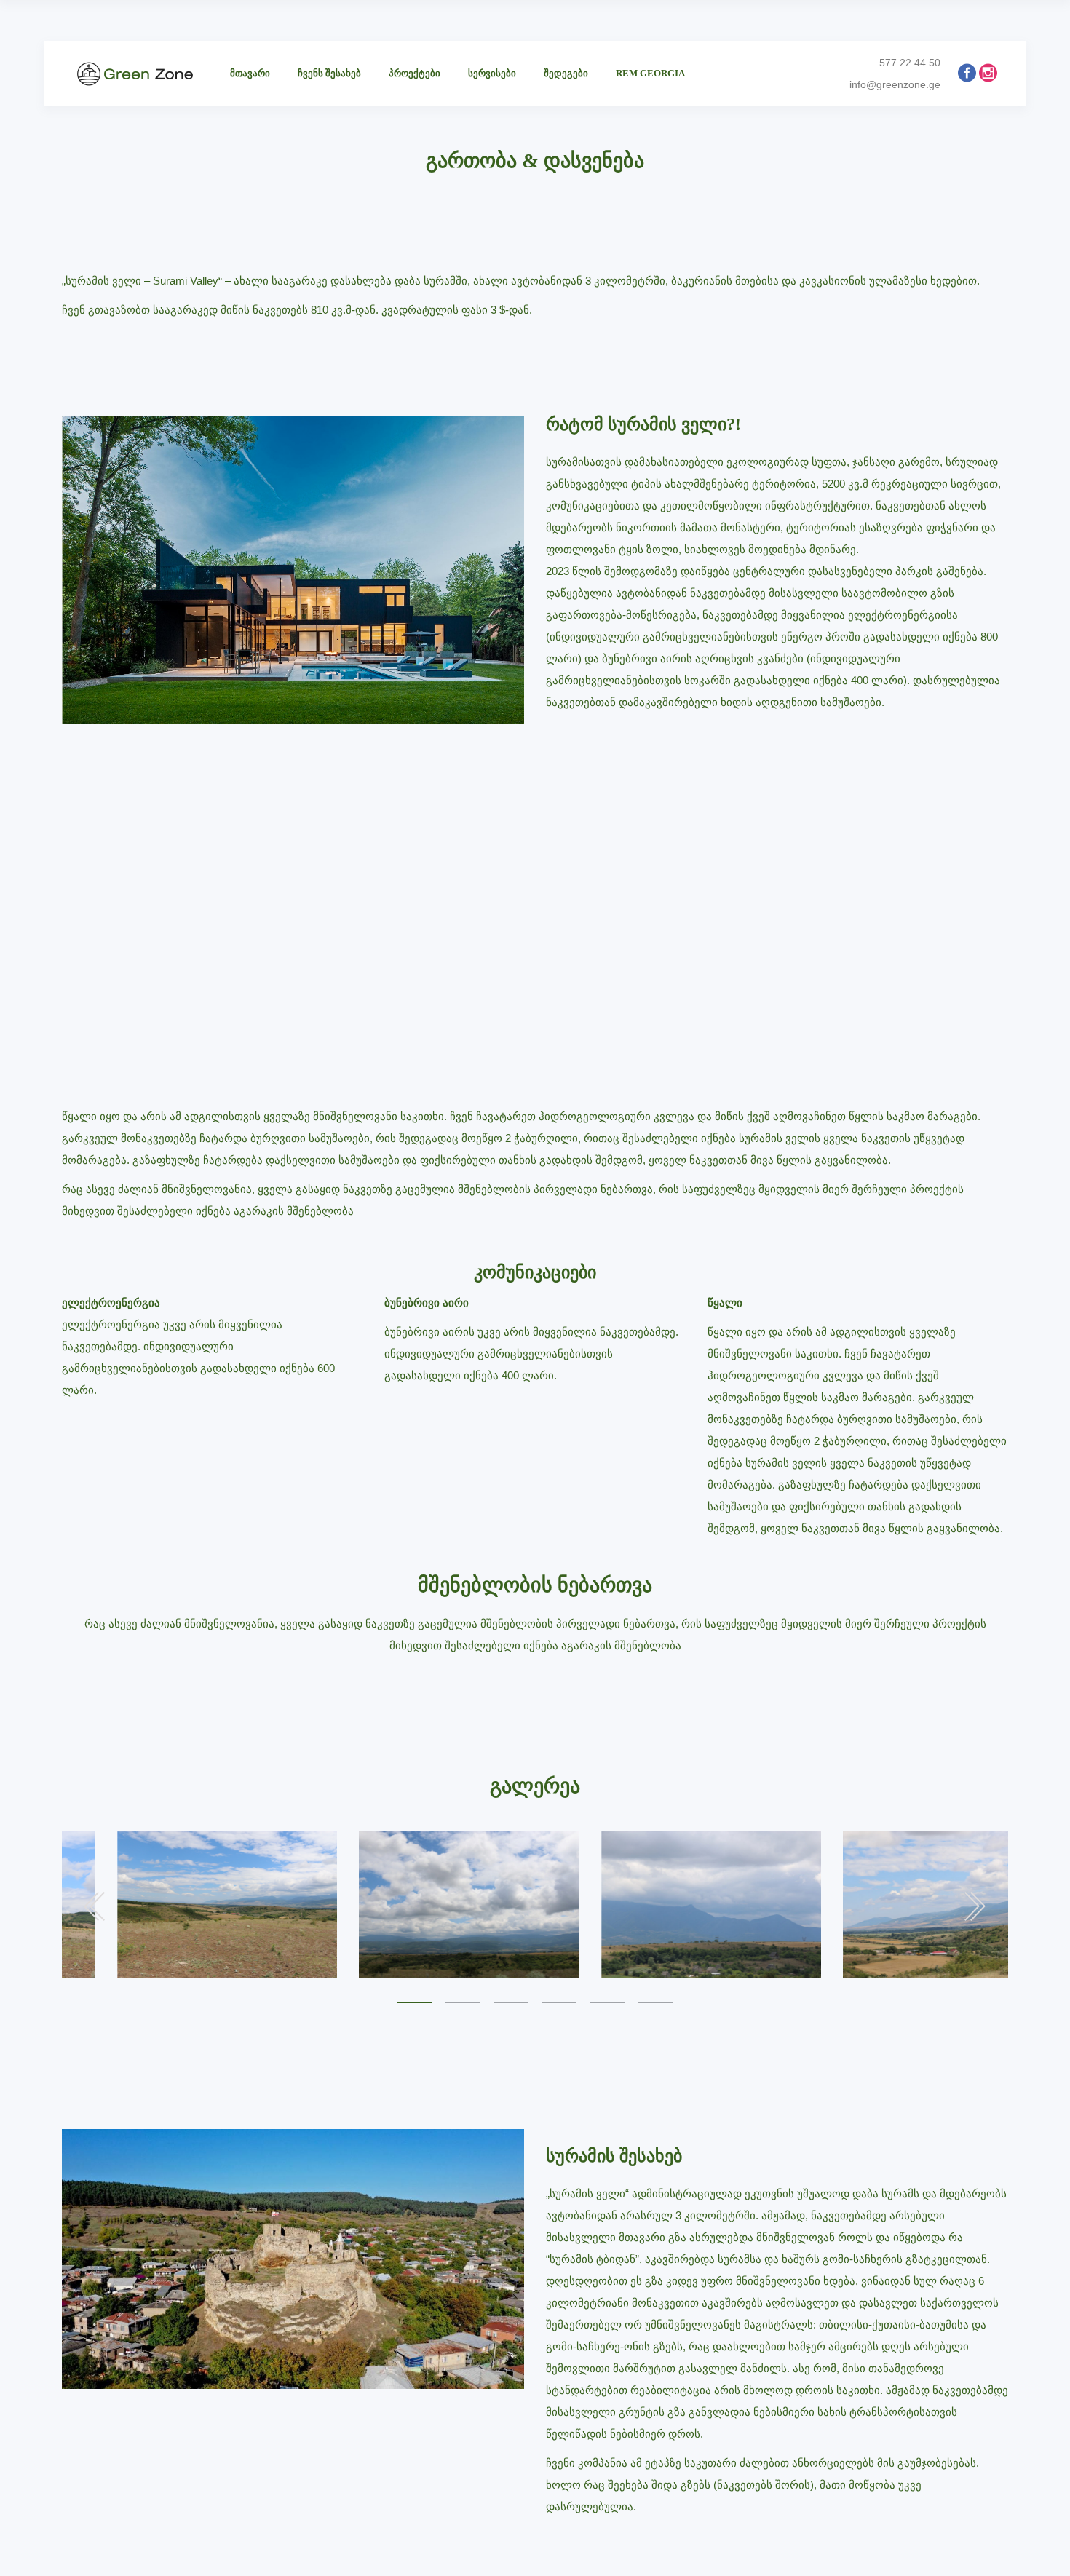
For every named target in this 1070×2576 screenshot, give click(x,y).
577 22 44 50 (910, 63)
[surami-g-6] (899, 1905)
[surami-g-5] (657, 1905)
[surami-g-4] (415, 1905)
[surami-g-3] (173, 1905)
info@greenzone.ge (895, 84)
